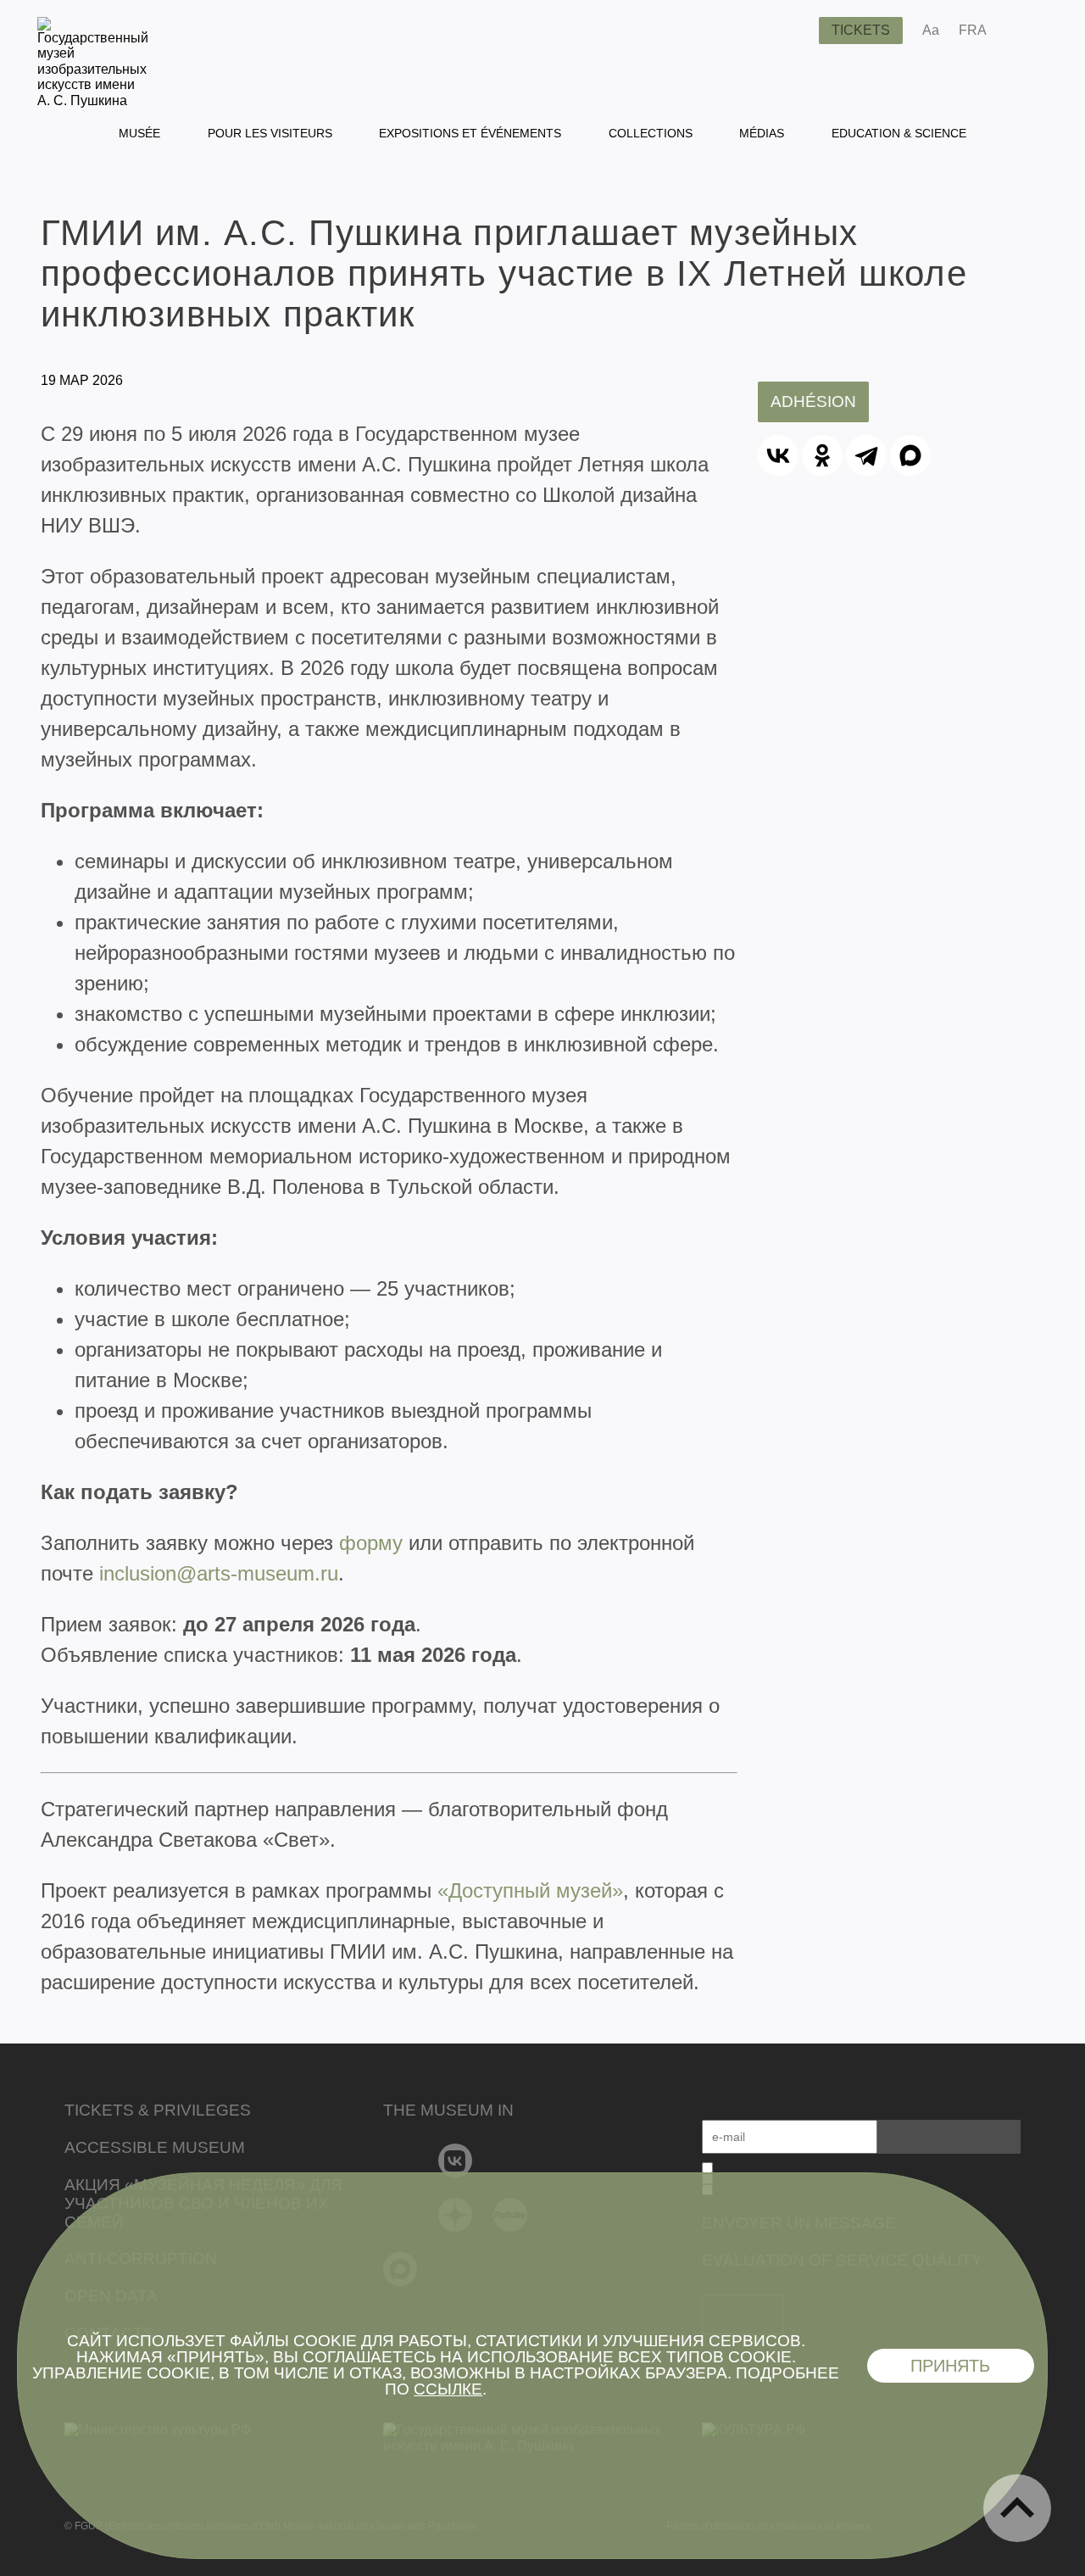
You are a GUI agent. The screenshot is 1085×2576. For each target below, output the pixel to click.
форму (371, 1543)
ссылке (448, 2389)
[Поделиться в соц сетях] (1024, 31)
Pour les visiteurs (270, 133)
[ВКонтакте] (778, 455)
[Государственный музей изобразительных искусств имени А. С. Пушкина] (93, 100)
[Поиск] (793, 31)
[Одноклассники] (822, 455)
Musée (139, 133)
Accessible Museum (155, 2147)
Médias (762, 133)
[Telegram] (866, 455)
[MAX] (910, 455)
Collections (651, 133)
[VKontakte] (456, 2161)
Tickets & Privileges (158, 2110)
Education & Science (899, 133)
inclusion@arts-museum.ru (219, 1573)
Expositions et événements (470, 133)
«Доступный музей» (530, 1890)
